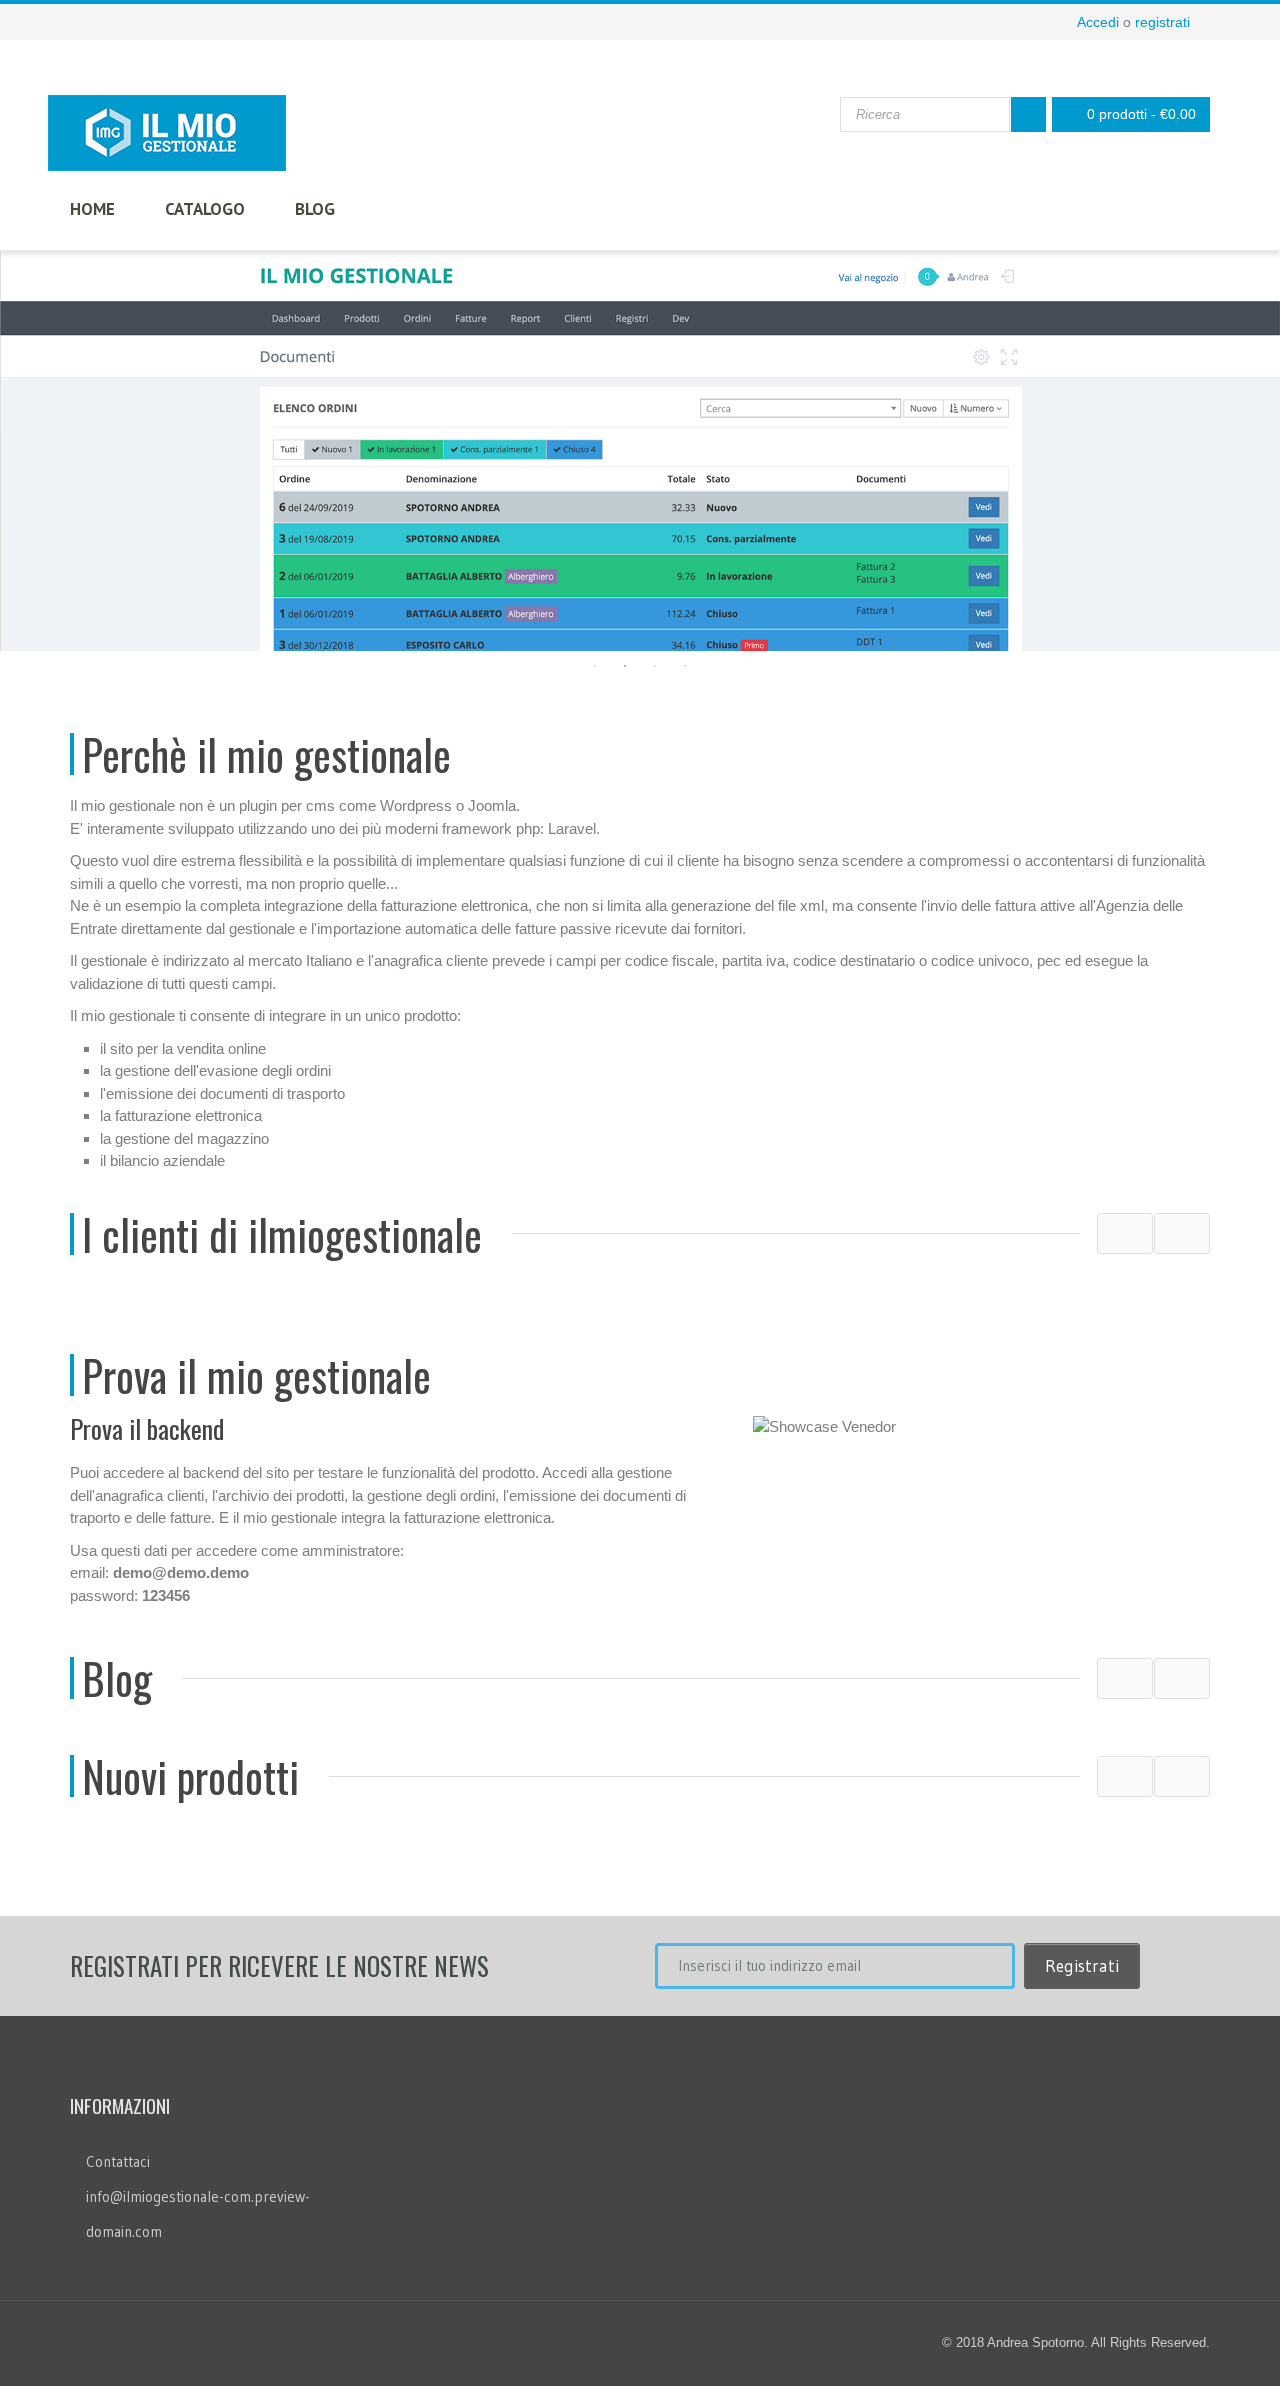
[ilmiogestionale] (167, 133)
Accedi (1098, 22)
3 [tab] (655, 666)
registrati (1162, 22)
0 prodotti (1141, 114)
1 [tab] (595, 666)
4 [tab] (685, 666)
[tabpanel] (640, 451)
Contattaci (118, 2161)
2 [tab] (625, 666)
